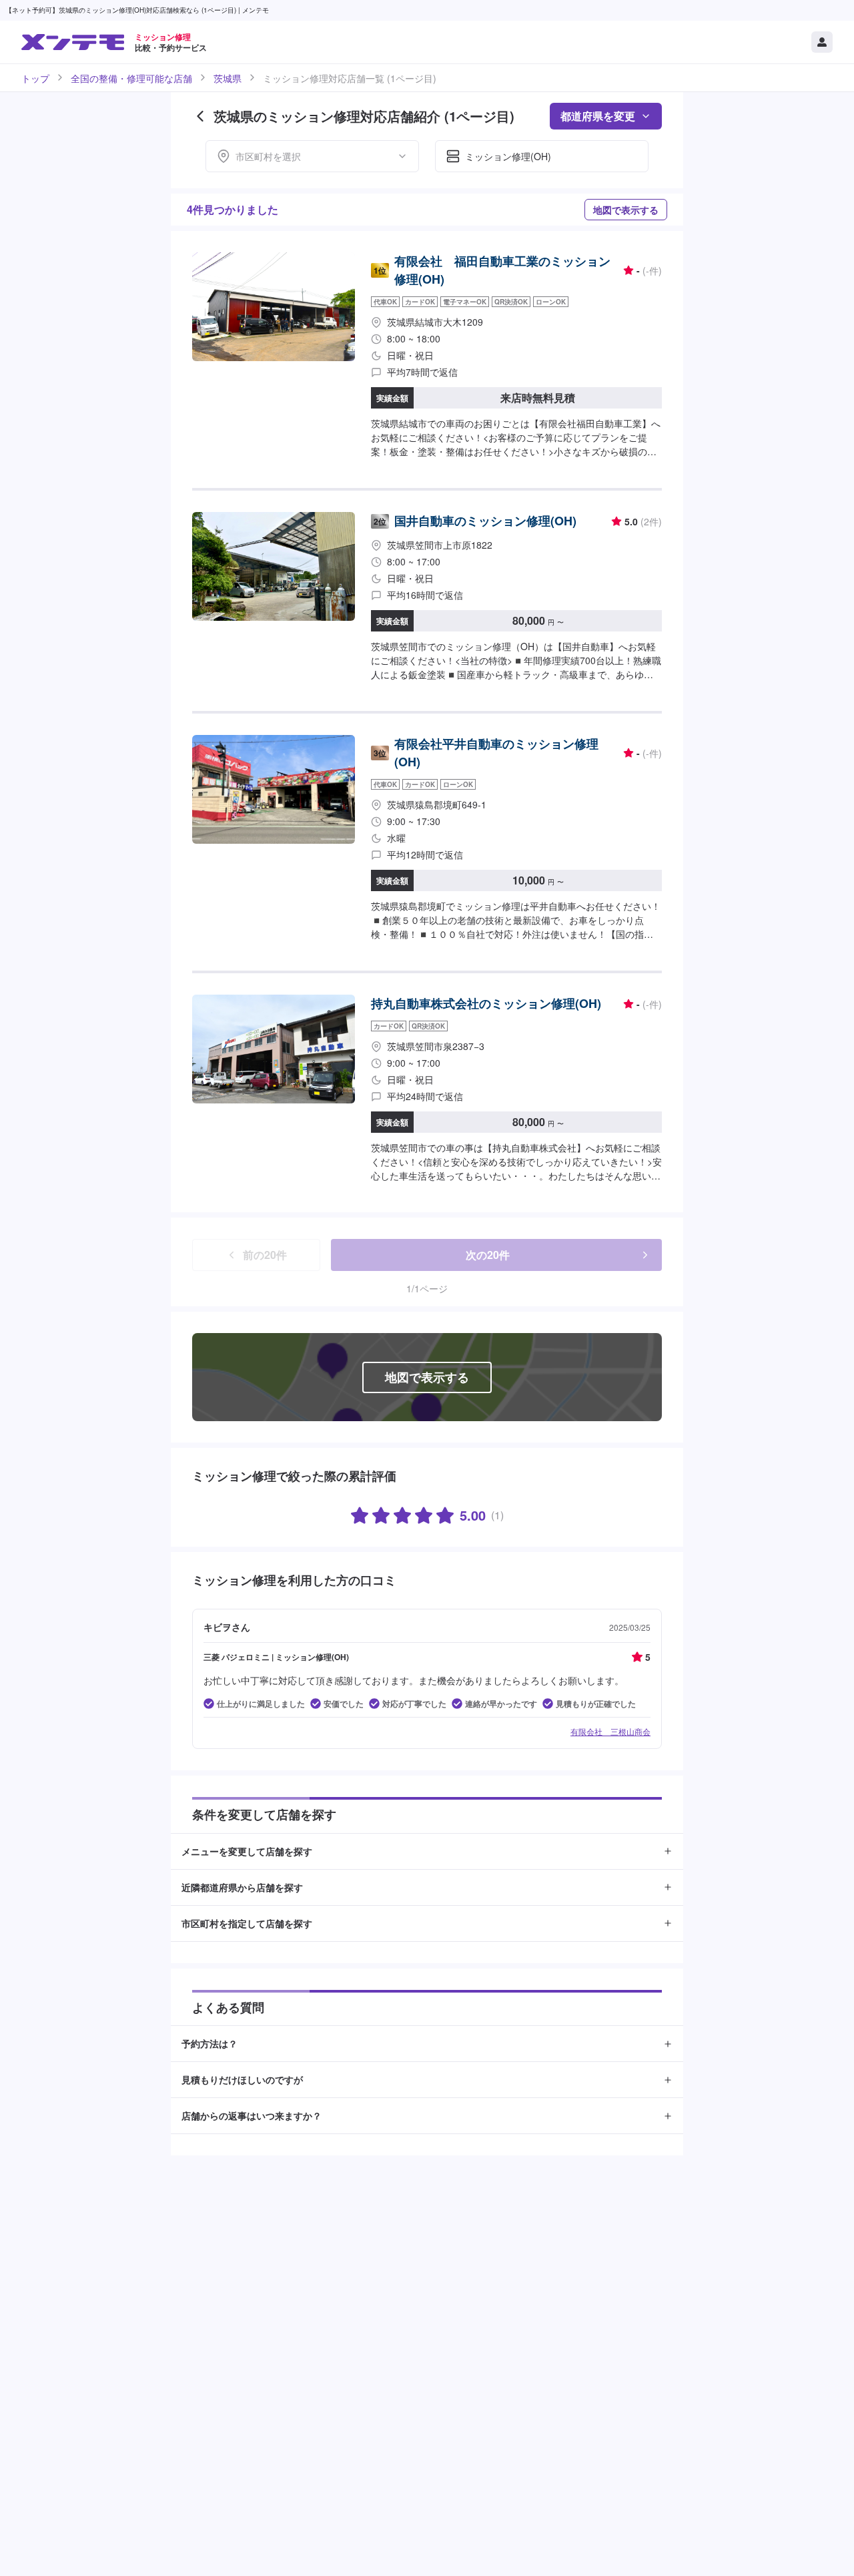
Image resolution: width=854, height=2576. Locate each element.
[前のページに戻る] (200, 116)
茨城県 (228, 78)
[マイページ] (822, 42)
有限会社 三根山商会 (610, 1731)
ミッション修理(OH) (508, 156)
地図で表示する (626, 210)
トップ (35, 78)
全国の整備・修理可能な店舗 (131, 78)
